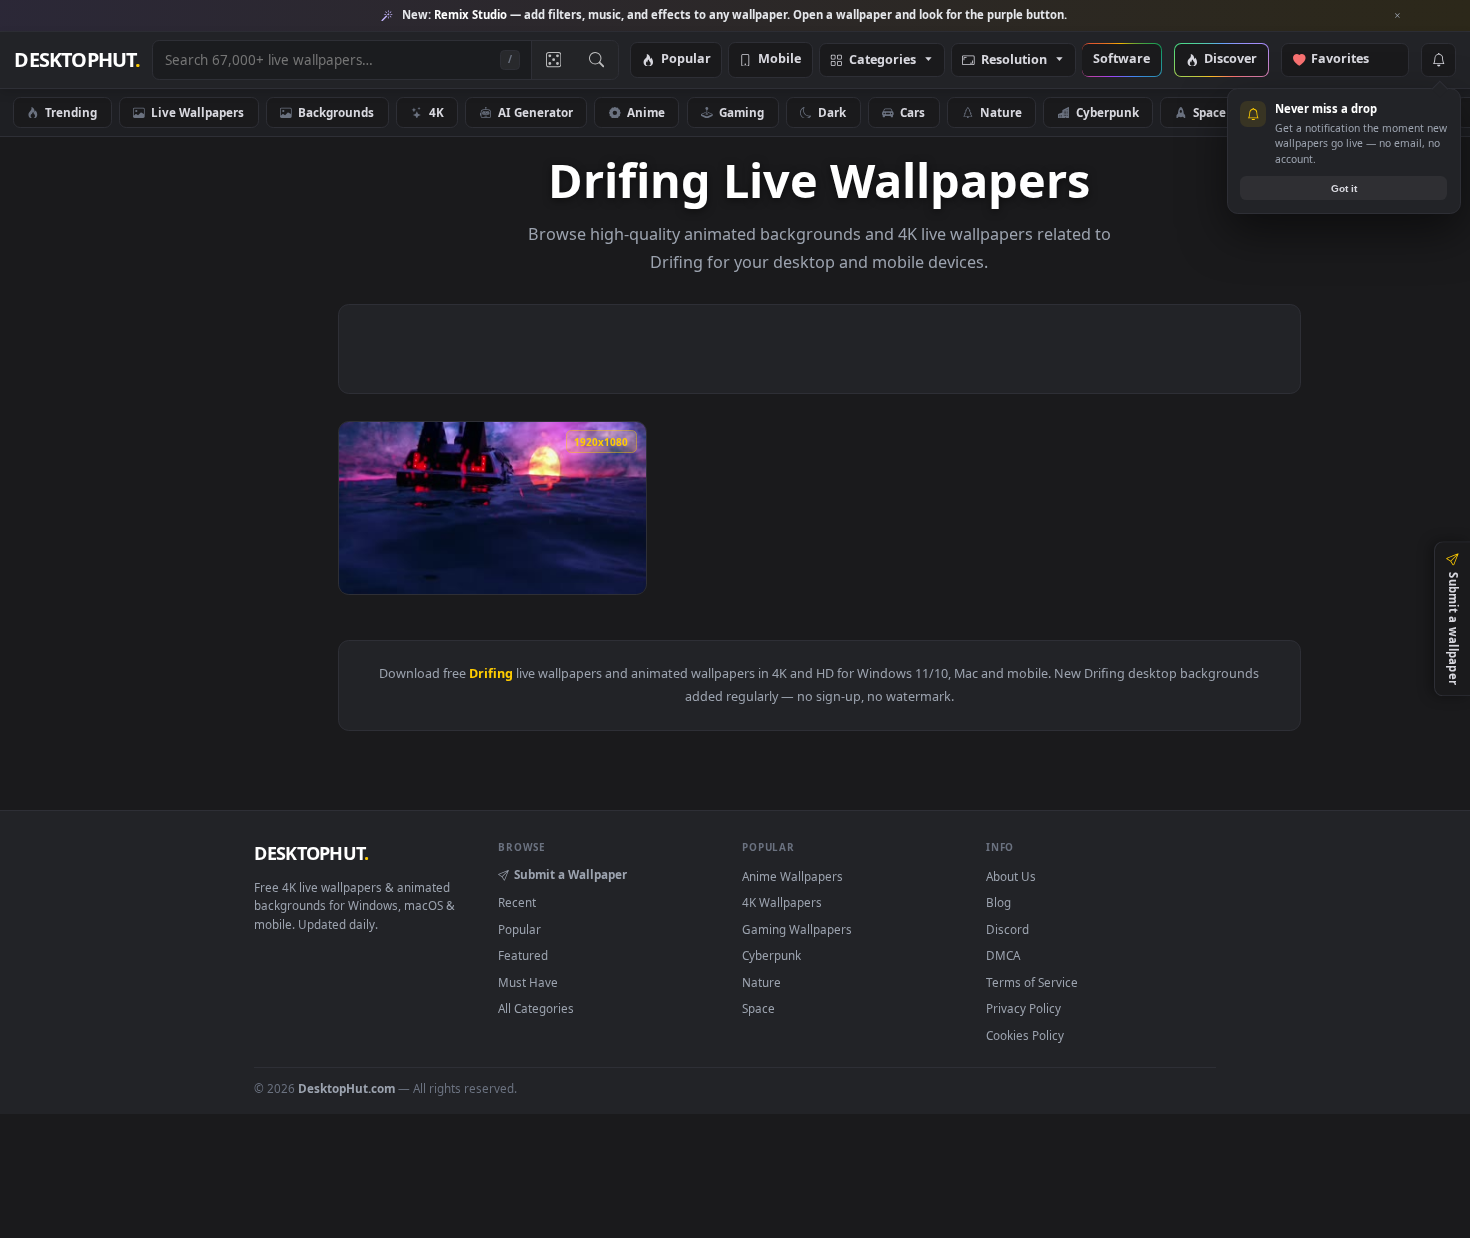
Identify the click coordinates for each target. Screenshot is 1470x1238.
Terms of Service (1032, 982)
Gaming (741, 112)
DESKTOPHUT (311, 853)
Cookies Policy (1025, 1035)
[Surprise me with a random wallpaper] (553, 60)
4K (436, 112)
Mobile (779, 59)
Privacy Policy (1023, 1008)
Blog (998, 902)
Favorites (1349, 59)
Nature (1001, 112)
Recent (517, 902)
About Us (1011, 876)
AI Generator (535, 112)
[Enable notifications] (1438, 60)
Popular (686, 59)
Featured (523, 955)
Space (1209, 112)
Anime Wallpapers (792, 876)
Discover (1230, 59)
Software (1121, 59)
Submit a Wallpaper (570, 874)
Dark (832, 112)
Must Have (528, 982)
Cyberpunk (1107, 112)
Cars (912, 112)
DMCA (1003, 955)
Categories (882, 60)
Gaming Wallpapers (797, 929)
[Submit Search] (596, 60)
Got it (1344, 188)
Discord (1007, 929)
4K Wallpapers (782, 902)
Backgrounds (336, 112)
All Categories (536, 1008)
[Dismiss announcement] (1398, 16)
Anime (646, 112)
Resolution (1014, 60)
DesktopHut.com (346, 1088)
